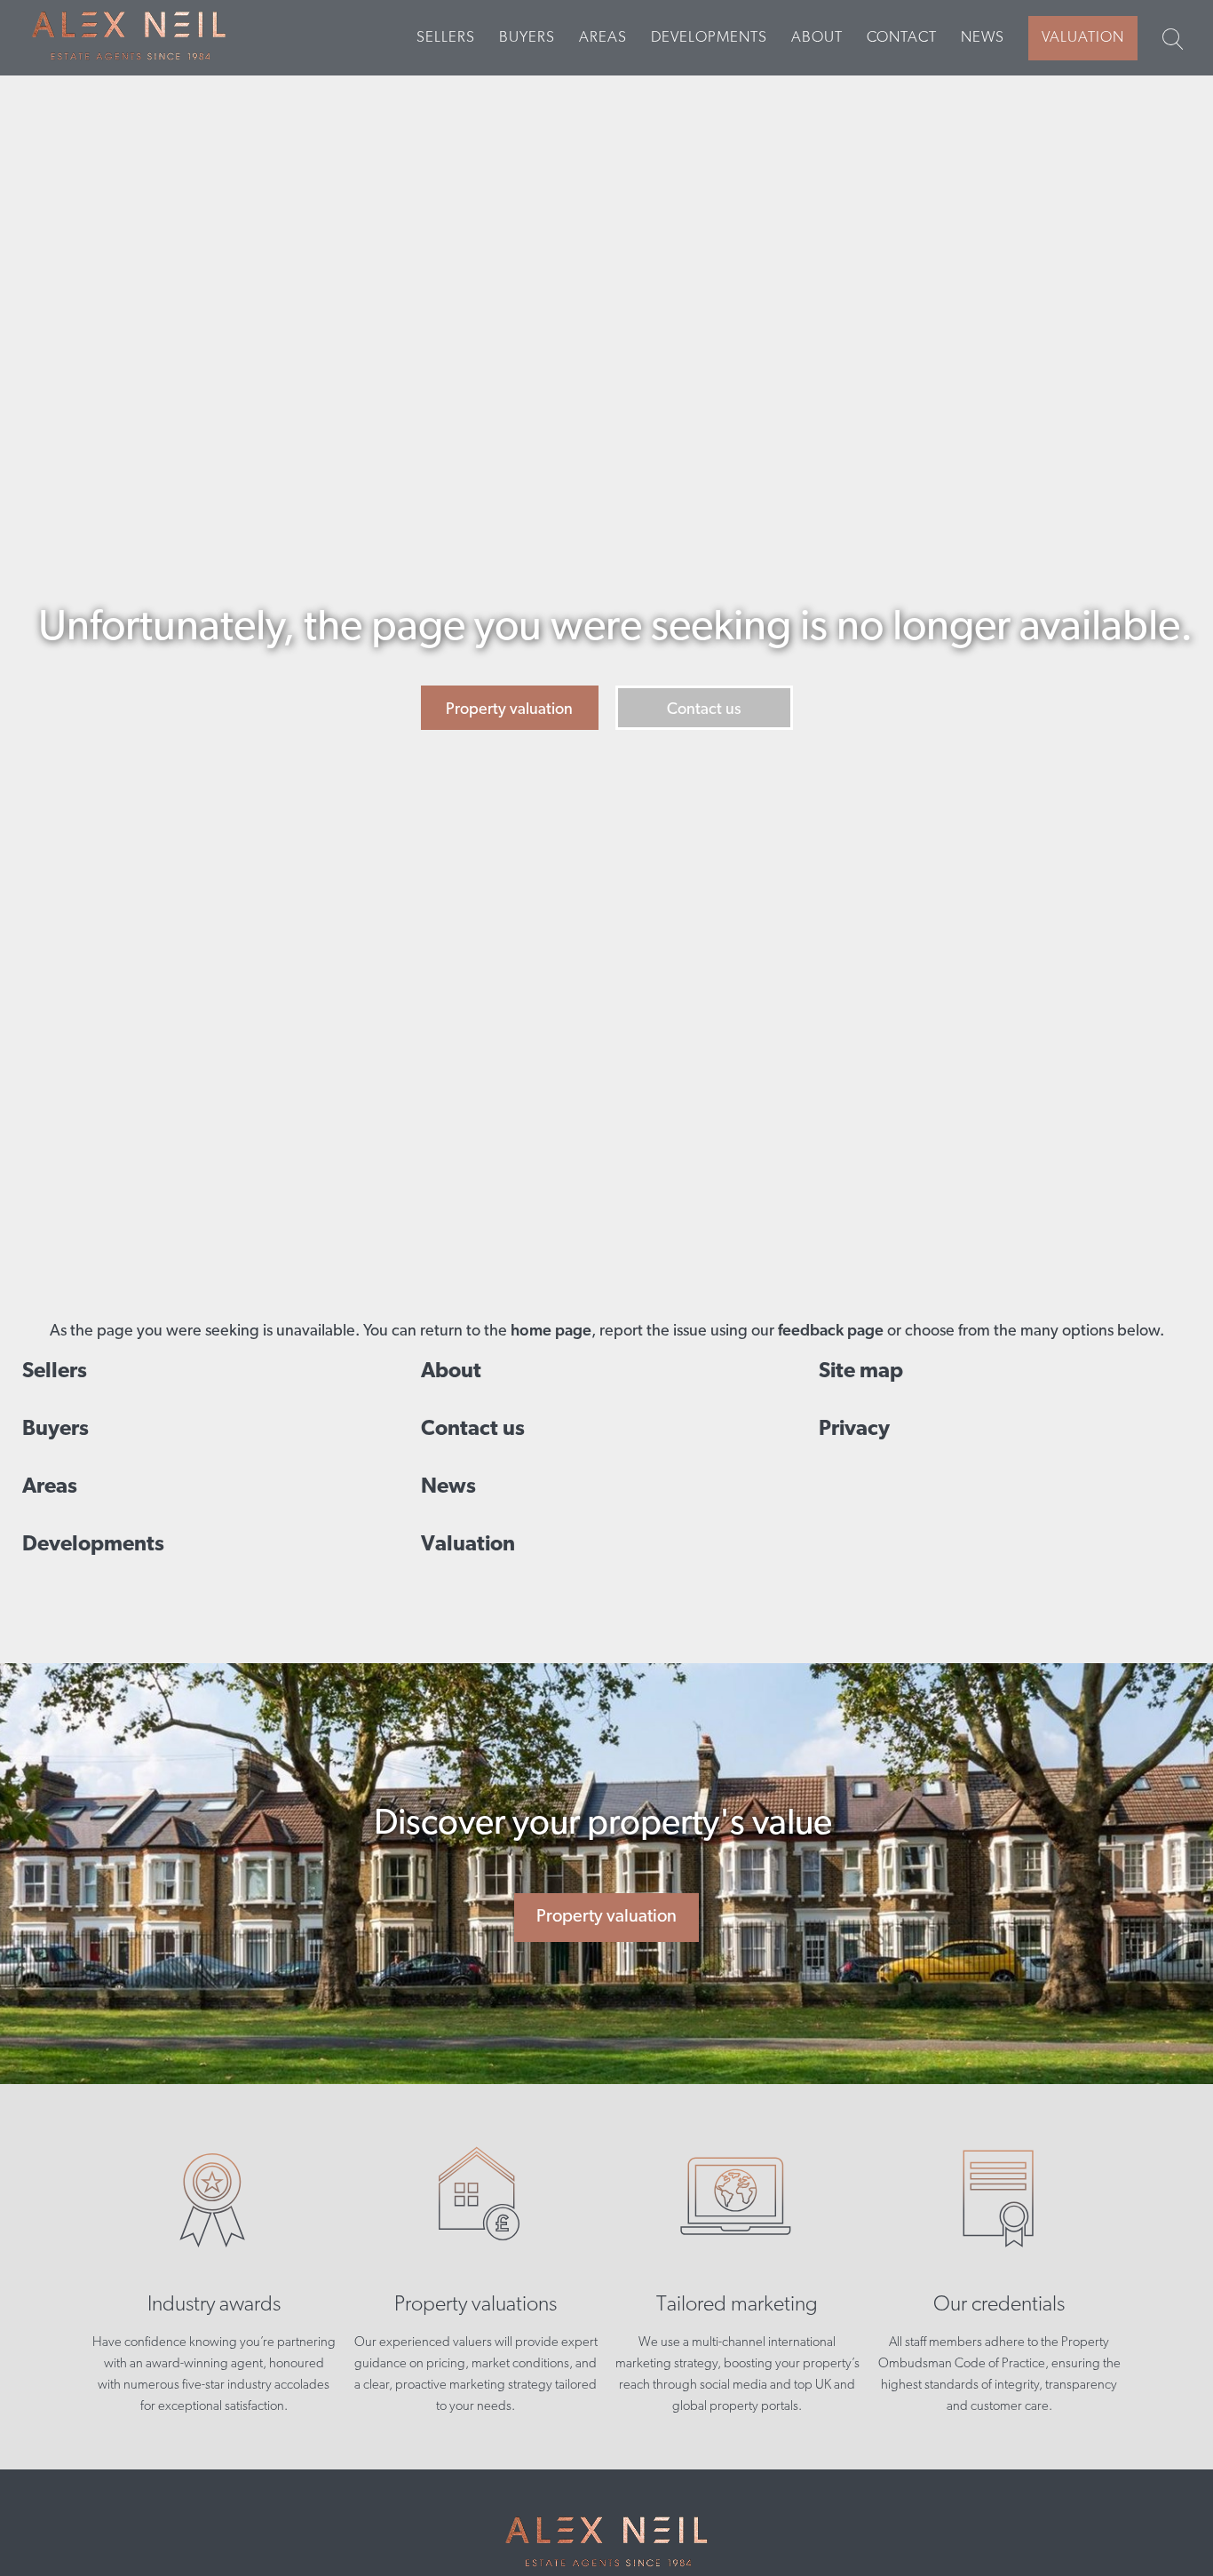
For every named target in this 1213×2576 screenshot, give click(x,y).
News (983, 38)
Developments (709, 38)
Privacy (854, 1430)
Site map (861, 1372)
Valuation (1083, 38)
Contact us (704, 710)
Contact (902, 38)
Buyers (527, 38)
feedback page (831, 1332)
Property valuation (509, 710)
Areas (603, 38)
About (817, 38)
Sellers (446, 38)
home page (551, 1332)
